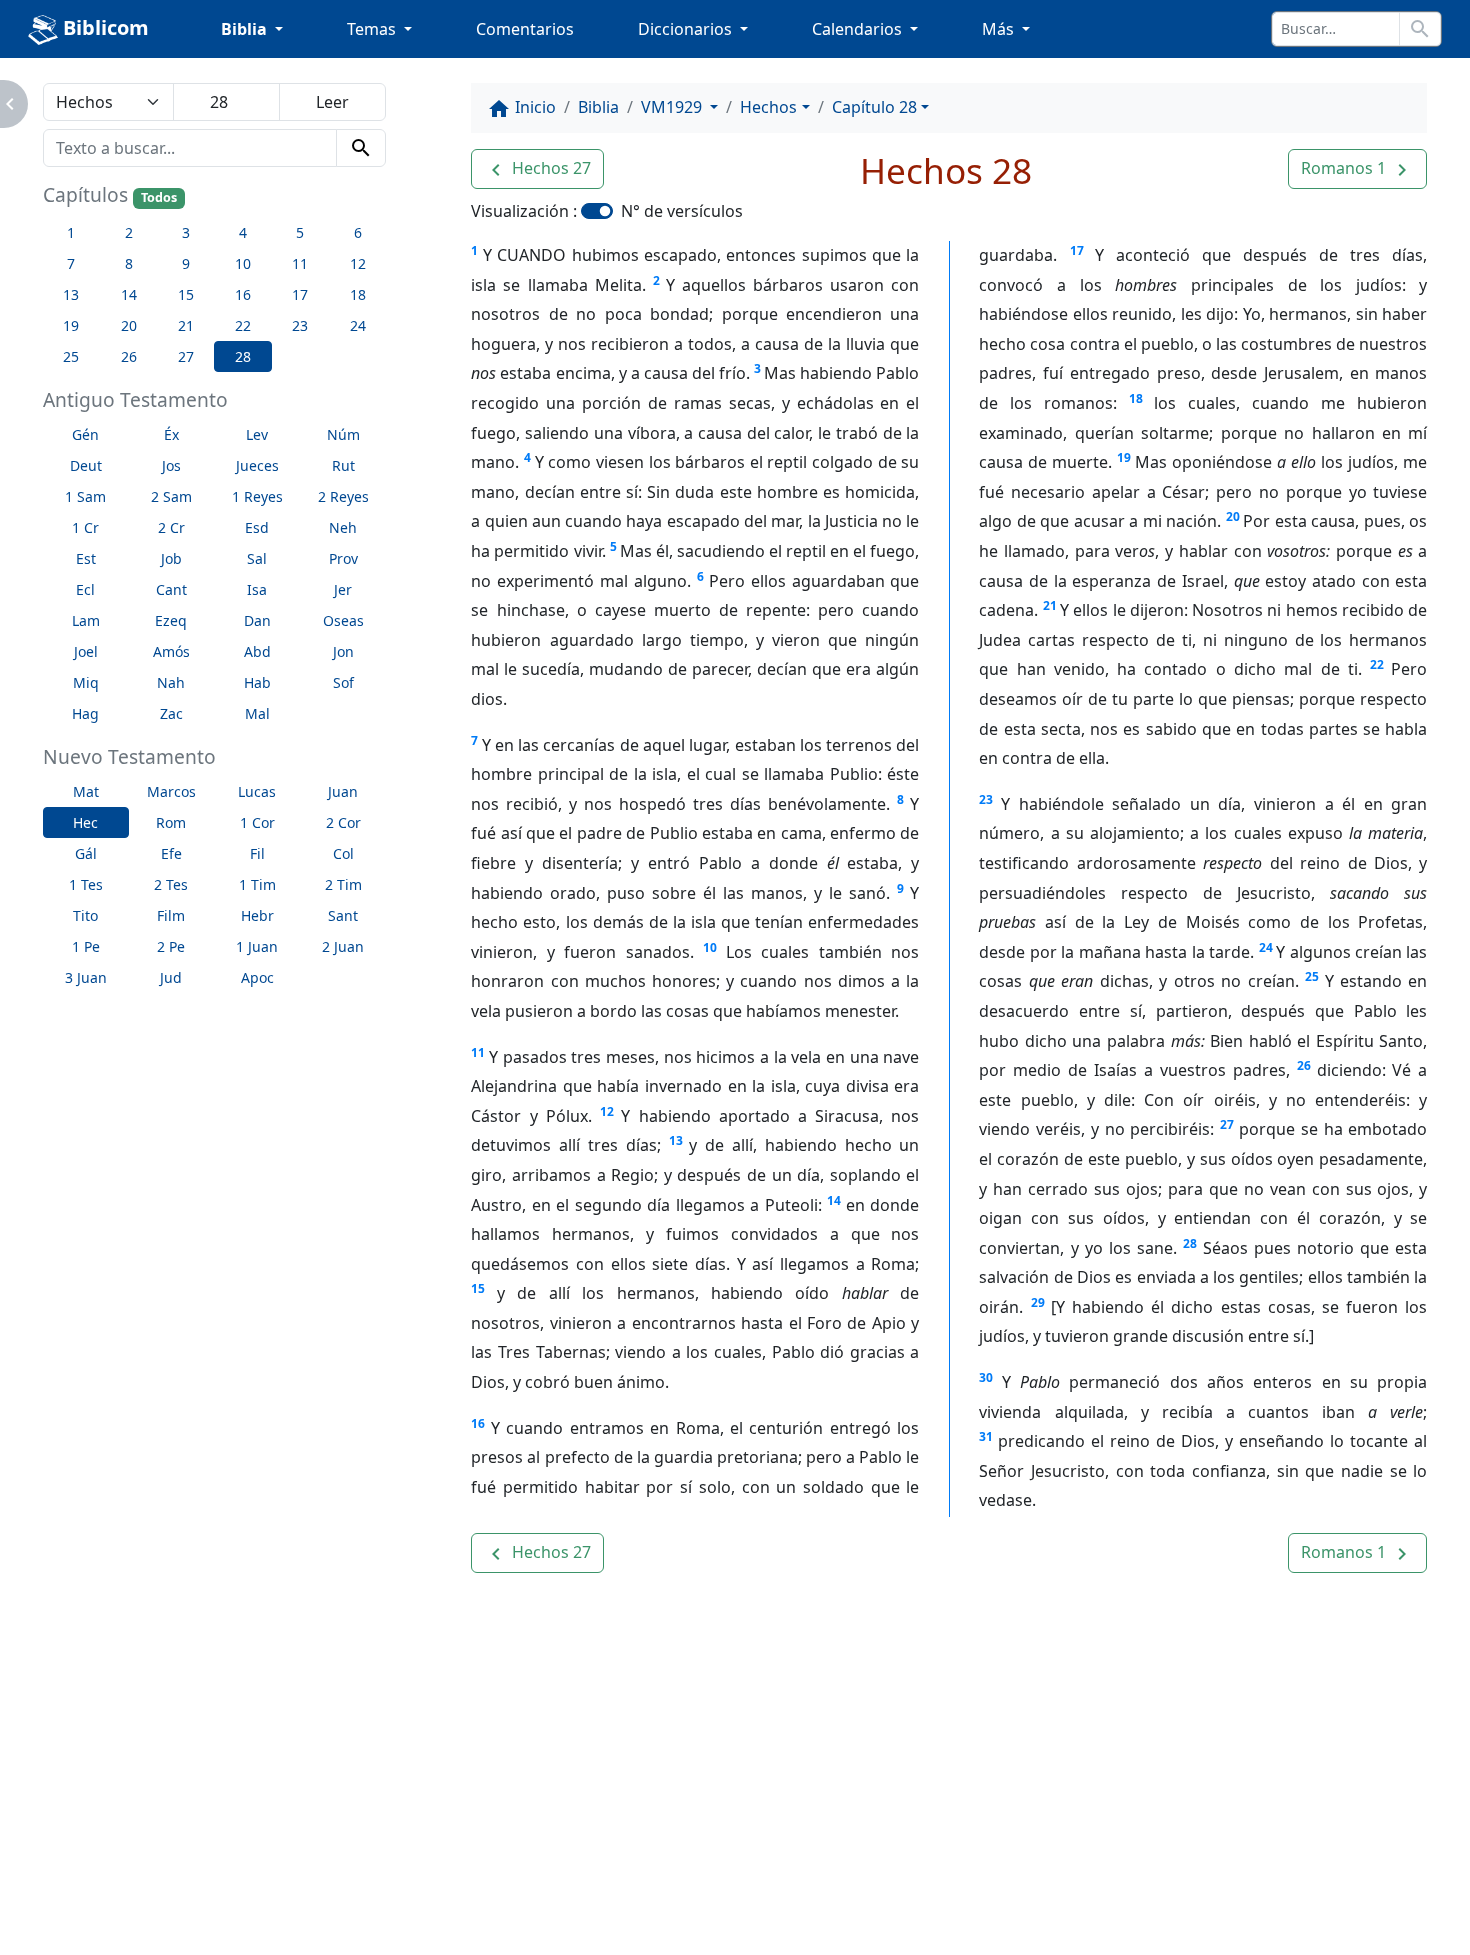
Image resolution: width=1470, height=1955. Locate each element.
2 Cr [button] (171, 527)
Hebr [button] (257, 915)
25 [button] (71, 356)
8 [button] (129, 263)
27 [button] (186, 356)
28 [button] (243, 356)
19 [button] (71, 325)
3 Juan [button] (86, 977)
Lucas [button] (257, 791)
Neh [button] (343, 527)
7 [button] (71, 263)
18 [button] (358, 294)
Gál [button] (86, 853)
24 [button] (358, 325)
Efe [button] (171, 853)
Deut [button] (86, 465)
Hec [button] (85, 822)
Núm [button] (343, 434)
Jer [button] (343, 589)
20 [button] (129, 325)
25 (1312, 976)
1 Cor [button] (257, 822)
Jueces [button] (257, 465)
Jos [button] (171, 465)
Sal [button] (257, 558)
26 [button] (129, 356)
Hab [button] (257, 682)
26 (1304, 1065)
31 (986, 1436)
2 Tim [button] (343, 884)
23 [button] (300, 325)
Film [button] (171, 915)
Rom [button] (171, 822)
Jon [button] (343, 651)
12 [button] (358, 263)
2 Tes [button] (171, 884)
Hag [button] (85, 713)
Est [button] (86, 558)
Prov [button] (343, 558)
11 (478, 1052)
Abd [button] (257, 651)
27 (1227, 1124)
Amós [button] (171, 651)
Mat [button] (86, 791)
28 (1190, 1243)
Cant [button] (171, 589)
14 (834, 1200)
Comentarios (525, 29)
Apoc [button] (257, 977)
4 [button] (243, 232)
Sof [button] (343, 682)
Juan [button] (343, 791)
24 (1266, 947)
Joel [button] (86, 651)
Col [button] (343, 853)
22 (1377, 664)
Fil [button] (257, 853)
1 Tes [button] (86, 884)
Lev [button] (257, 434)
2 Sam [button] (171, 496)
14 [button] (129, 294)
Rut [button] (343, 465)
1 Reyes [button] (257, 496)
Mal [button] (257, 713)
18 (1136, 398)
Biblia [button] (246, 29)
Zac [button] (171, 713)
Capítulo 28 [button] (874, 107)
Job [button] (171, 558)
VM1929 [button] (673, 107)
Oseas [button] (343, 620)
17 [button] (300, 294)
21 (1050, 605)
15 (478, 1288)
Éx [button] (171, 434)
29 (1038, 1302)
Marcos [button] (171, 791)
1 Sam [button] (85, 496)
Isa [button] (257, 589)
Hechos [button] (768, 107)
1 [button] (71, 232)
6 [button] (358, 232)
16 (478, 1423)
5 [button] (300, 232)
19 (1124, 457)
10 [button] (243, 263)
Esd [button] (257, 527)
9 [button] (186, 263)
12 (607, 1111)
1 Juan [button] (257, 946)
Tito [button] (85, 915)
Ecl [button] (85, 589)
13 (676, 1140)
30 (986, 1377)
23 (986, 799)
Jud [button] (171, 977)
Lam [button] (86, 620)
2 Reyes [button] (343, 496)
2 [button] (129, 232)
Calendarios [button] (859, 29)
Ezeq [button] (171, 620)
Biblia (598, 107)
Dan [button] (257, 620)
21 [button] (186, 325)
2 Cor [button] (343, 822)
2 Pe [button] (171, 946)
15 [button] (186, 294)
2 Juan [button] (343, 946)
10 (710, 947)
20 (1233, 516)
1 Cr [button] (85, 527)
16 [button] (243, 294)
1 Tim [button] (257, 884)
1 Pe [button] (86, 946)
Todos (159, 197)
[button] (537, 169)
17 (1077, 250)
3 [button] (186, 232)
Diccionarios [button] (687, 29)
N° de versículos (682, 211)
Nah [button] (171, 682)
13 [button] (71, 294)
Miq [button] (86, 682)
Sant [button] (343, 915)
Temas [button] (373, 29)
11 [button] (300, 263)
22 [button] (243, 325)
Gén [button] (85, 434)
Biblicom (103, 27)
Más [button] (1000, 29)
